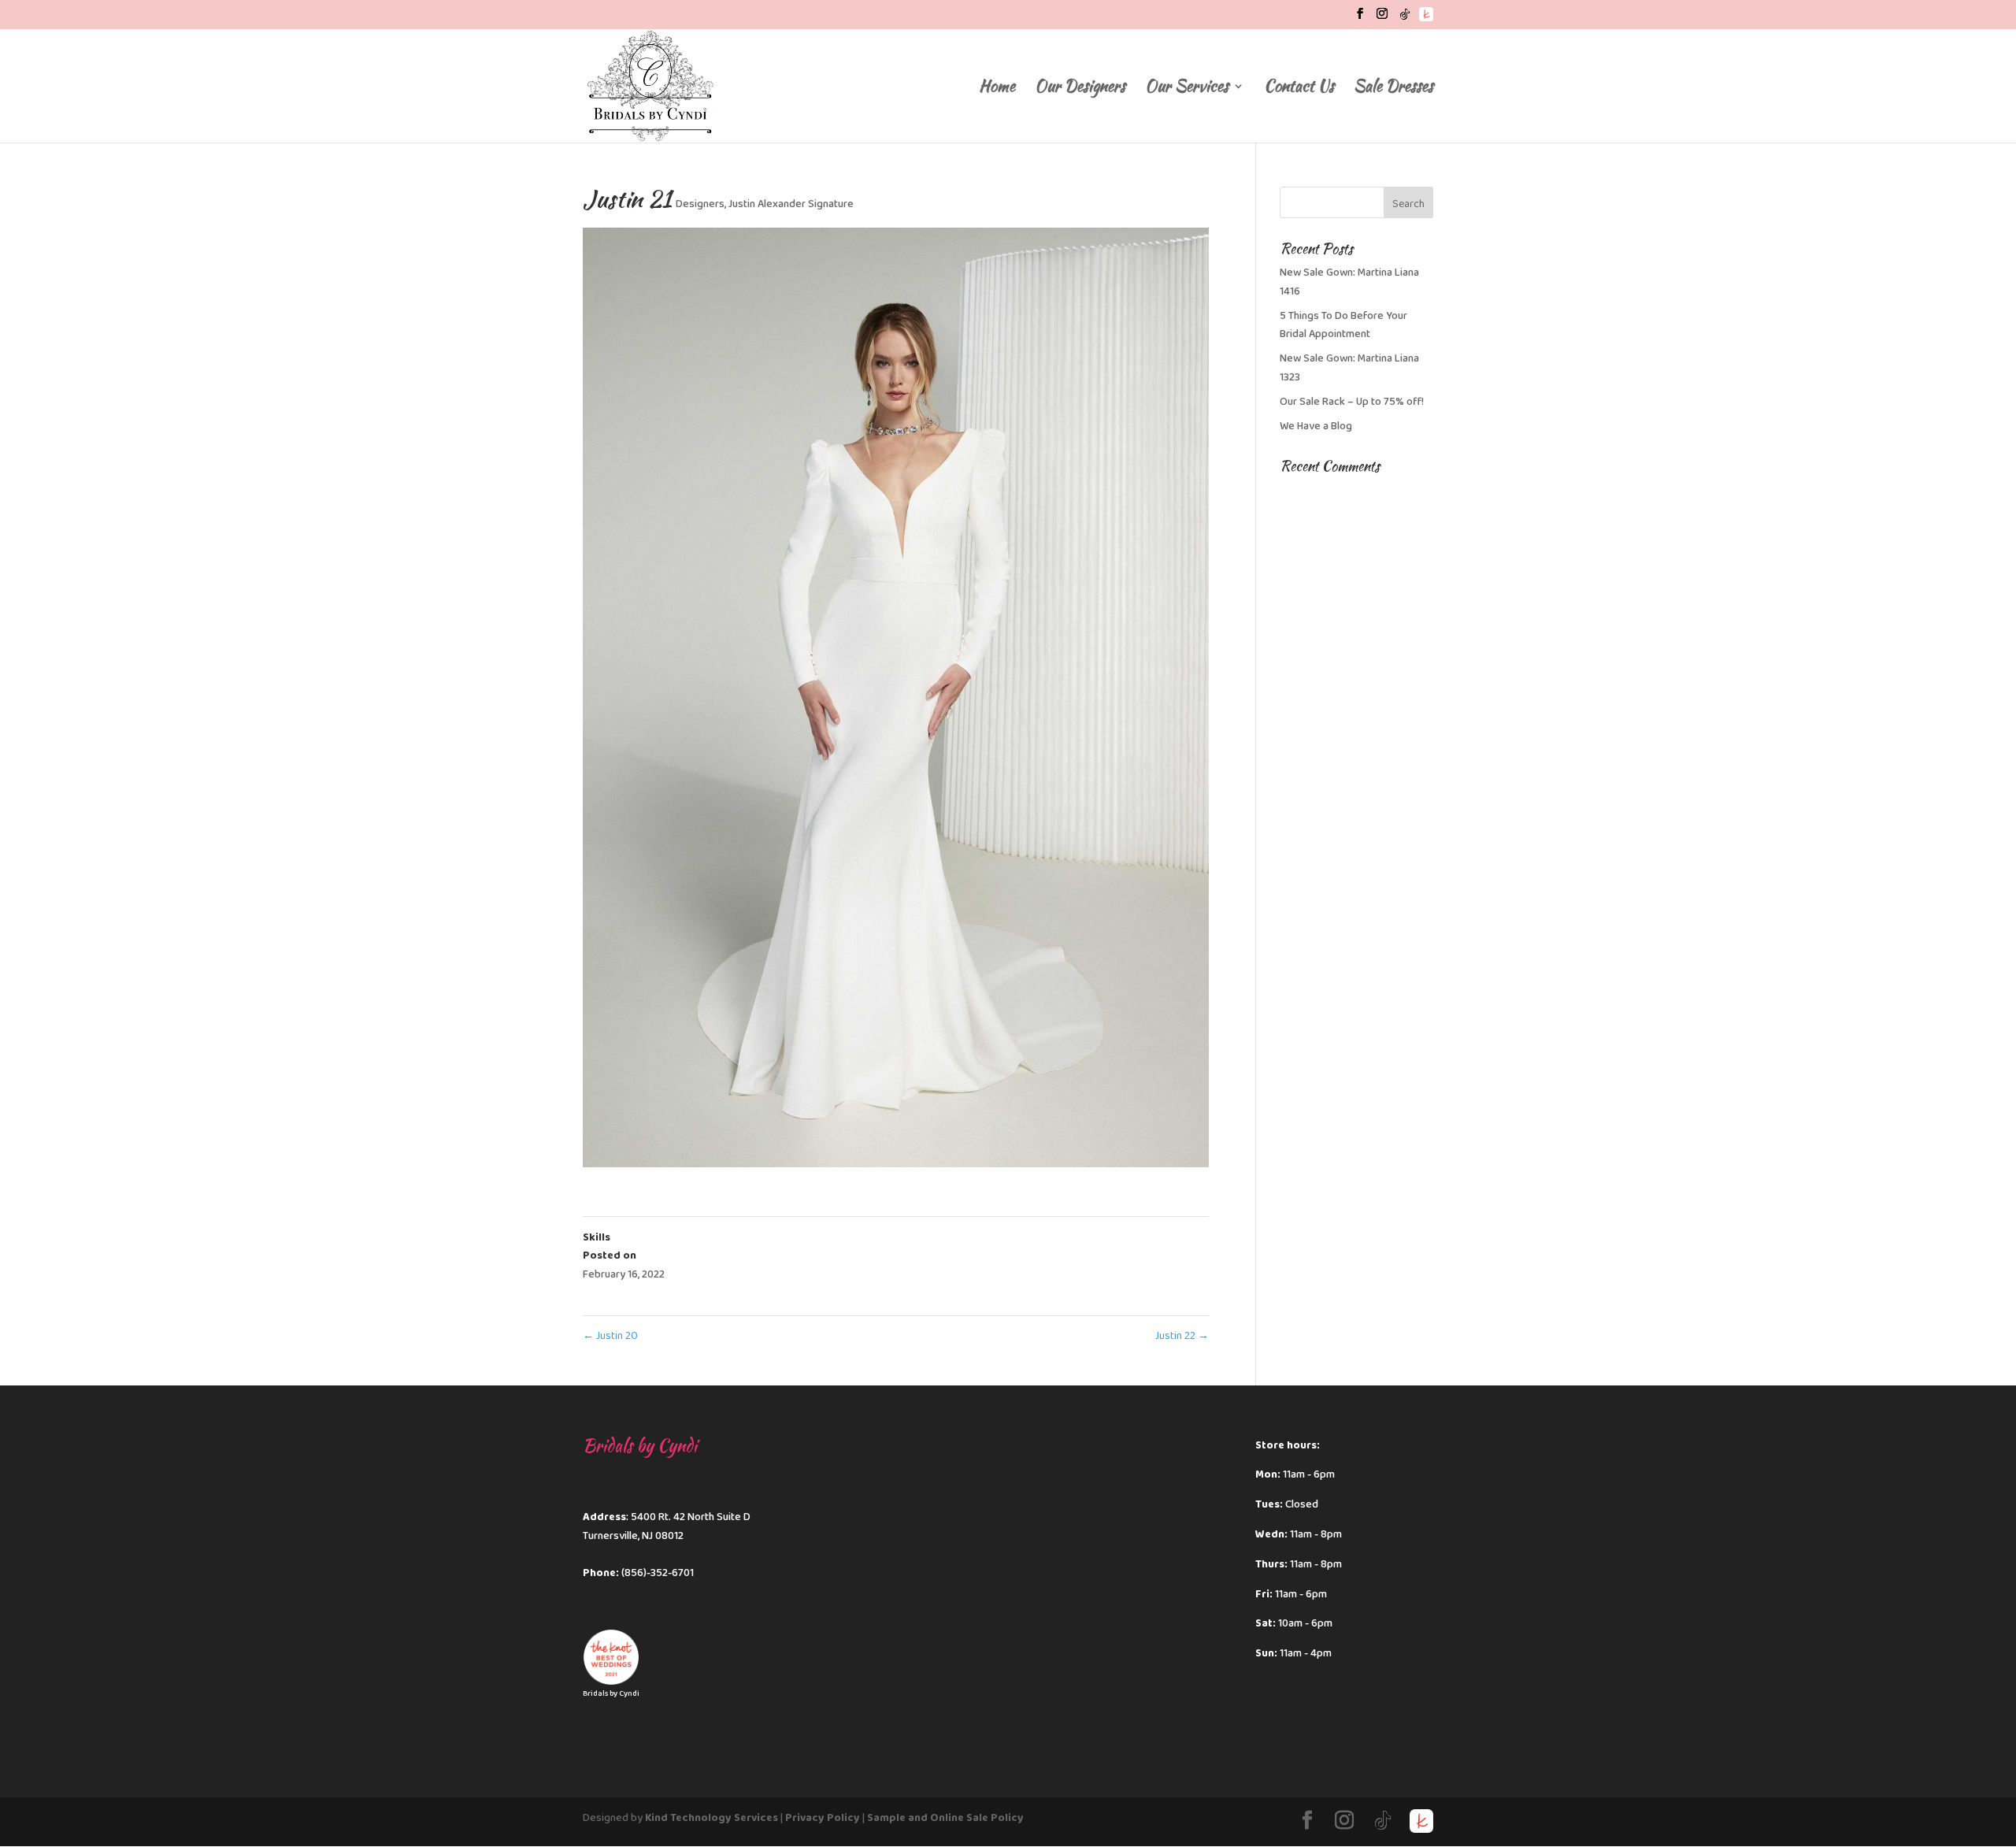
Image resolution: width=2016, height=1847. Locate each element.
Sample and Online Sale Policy (945, 1818)
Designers (700, 204)
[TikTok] (1405, 19)
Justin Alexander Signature (791, 204)
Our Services (1187, 89)
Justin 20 (610, 1336)
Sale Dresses (1393, 89)
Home (997, 89)
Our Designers (1080, 89)
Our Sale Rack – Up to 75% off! (1352, 402)
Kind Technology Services (712, 1818)
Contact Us (1299, 89)
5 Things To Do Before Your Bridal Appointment (1343, 325)
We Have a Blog (1316, 426)
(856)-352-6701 (658, 1573)
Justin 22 (1182, 1336)
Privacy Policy (823, 1818)
